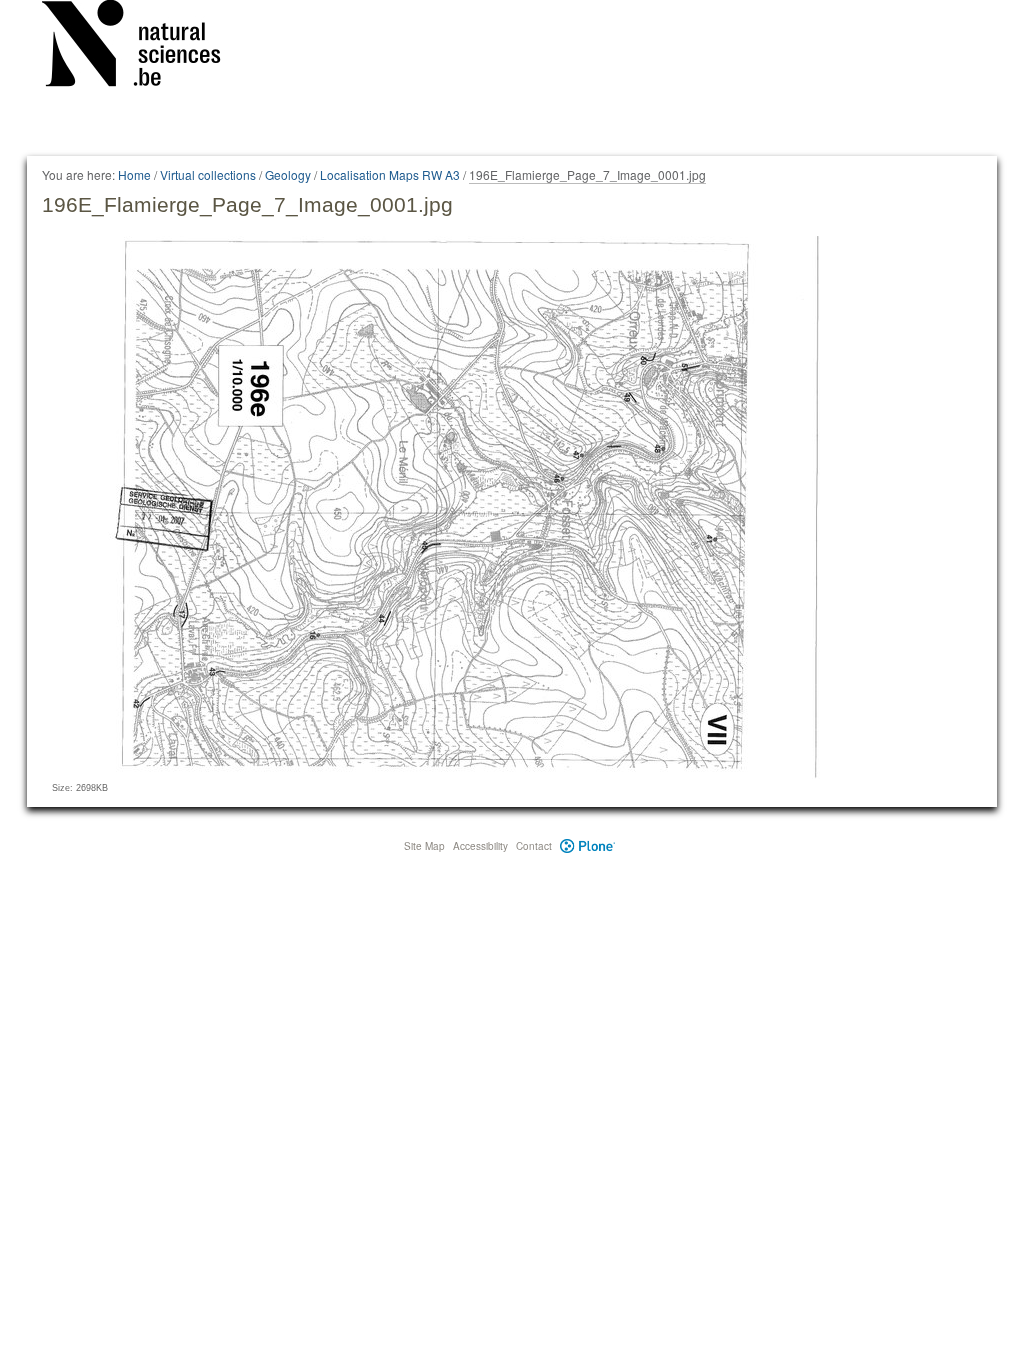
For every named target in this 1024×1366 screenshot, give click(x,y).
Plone (587, 846)
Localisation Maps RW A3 (390, 174)
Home (134, 174)
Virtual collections (208, 174)
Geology (288, 174)
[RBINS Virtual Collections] (144, 47)
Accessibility (480, 846)
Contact (534, 846)
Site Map (424, 846)
